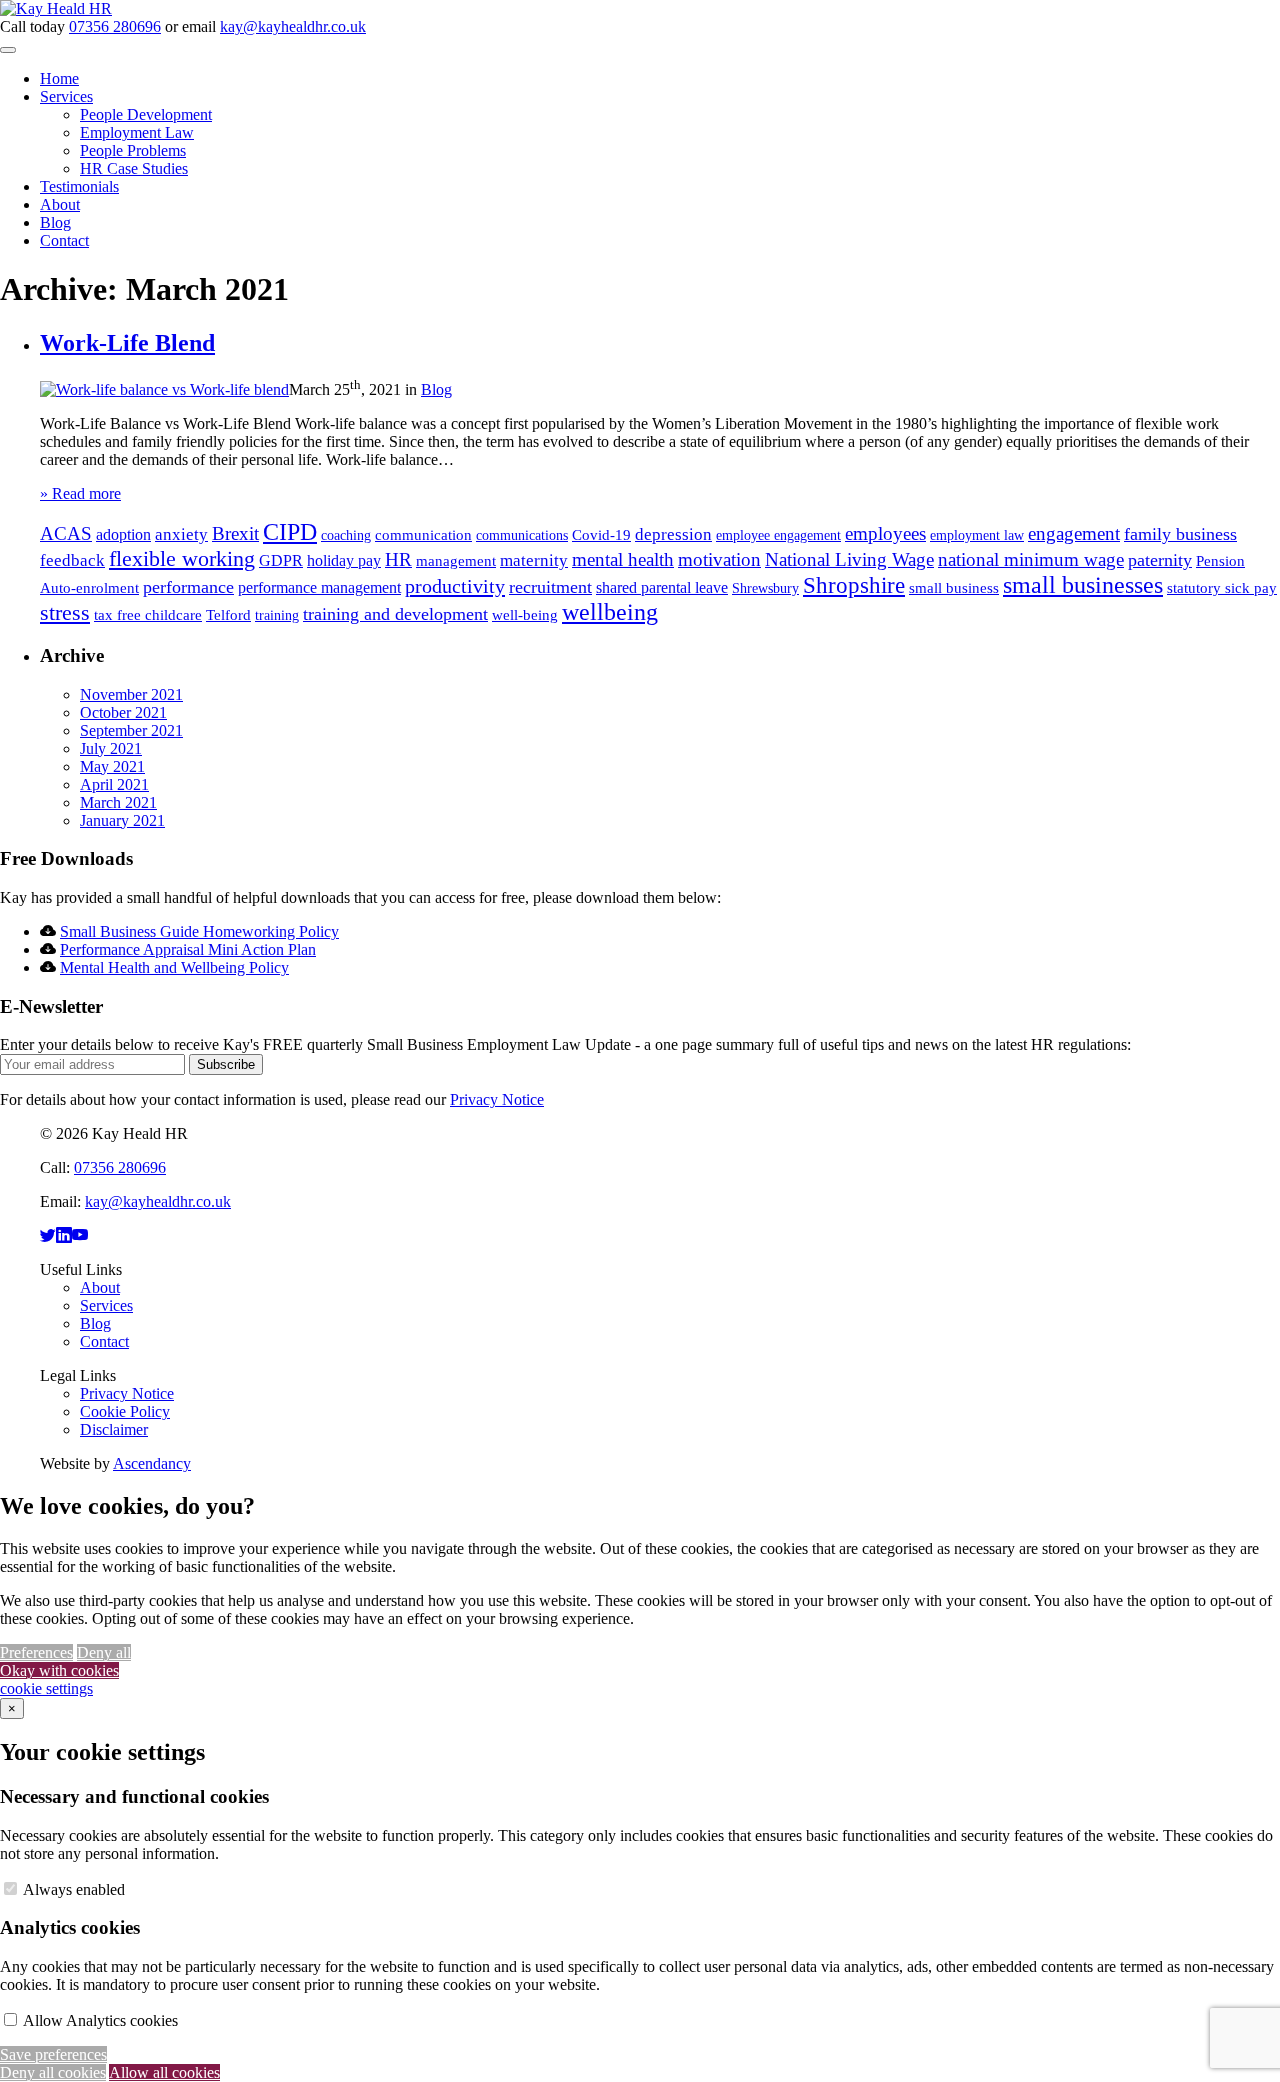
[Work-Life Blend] (164, 389)
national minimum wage (1031, 560)
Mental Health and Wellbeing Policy (174, 967)
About (60, 204)
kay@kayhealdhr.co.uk (293, 26)
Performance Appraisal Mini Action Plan (188, 949)
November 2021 (131, 694)
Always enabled (74, 1889)
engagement (1074, 533)
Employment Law (137, 132)
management (456, 561)
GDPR (281, 560)
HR (398, 560)
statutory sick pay (1222, 588)
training (277, 615)
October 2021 (123, 712)
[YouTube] (80, 1235)
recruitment (550, 587)
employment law (977, 535)
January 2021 (122, 820)
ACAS (66, 533)
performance (188, 587)
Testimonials (79, 186)
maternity (534, 560)
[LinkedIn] (64, 1235)
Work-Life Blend (127, 343)
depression (673, 534)
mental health (623, 559)
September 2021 (131, 730)
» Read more (80, 493)
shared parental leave (662, 587)
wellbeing (610, 612)
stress (65, 612)
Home (59, 78)
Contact (64, 240)
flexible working (182, 558)
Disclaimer (114, 1429)
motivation (719, 559)
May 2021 (112, 766)
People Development (146, 114)
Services (66, 96)
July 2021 (111, 748)
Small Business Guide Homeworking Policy (199, 931)
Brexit (235, 533)
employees (885, 533)
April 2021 (114, 784)
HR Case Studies (134, 168)
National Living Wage (849, 559)
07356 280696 (115, 26)
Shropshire (854, 585)
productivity (455, 586)
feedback (72, 560)
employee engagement (778, 535)
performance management (319, 587)
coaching (346, 535)
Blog (55, 222)
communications (522, 535)
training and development (395, 614)
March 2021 (118, 802)
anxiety (181, 534)
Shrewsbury (765, 588)
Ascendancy (152, 1463)
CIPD (290, 532)
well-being (525, 615)
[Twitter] (48, 1235)
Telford (228, 615)
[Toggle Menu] (8, 50)
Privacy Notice (497, 1099)
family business (1180, 534)
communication (423, 535)
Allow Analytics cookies (100, 2020)
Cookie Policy (125, 1411)
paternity (1160, 560)
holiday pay (344, 560)
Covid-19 (601, 535)
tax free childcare (148, 615)
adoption (123, 534)
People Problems (133, 150)
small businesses (1083, 585)
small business (954, 588)
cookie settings (46, 1688)
